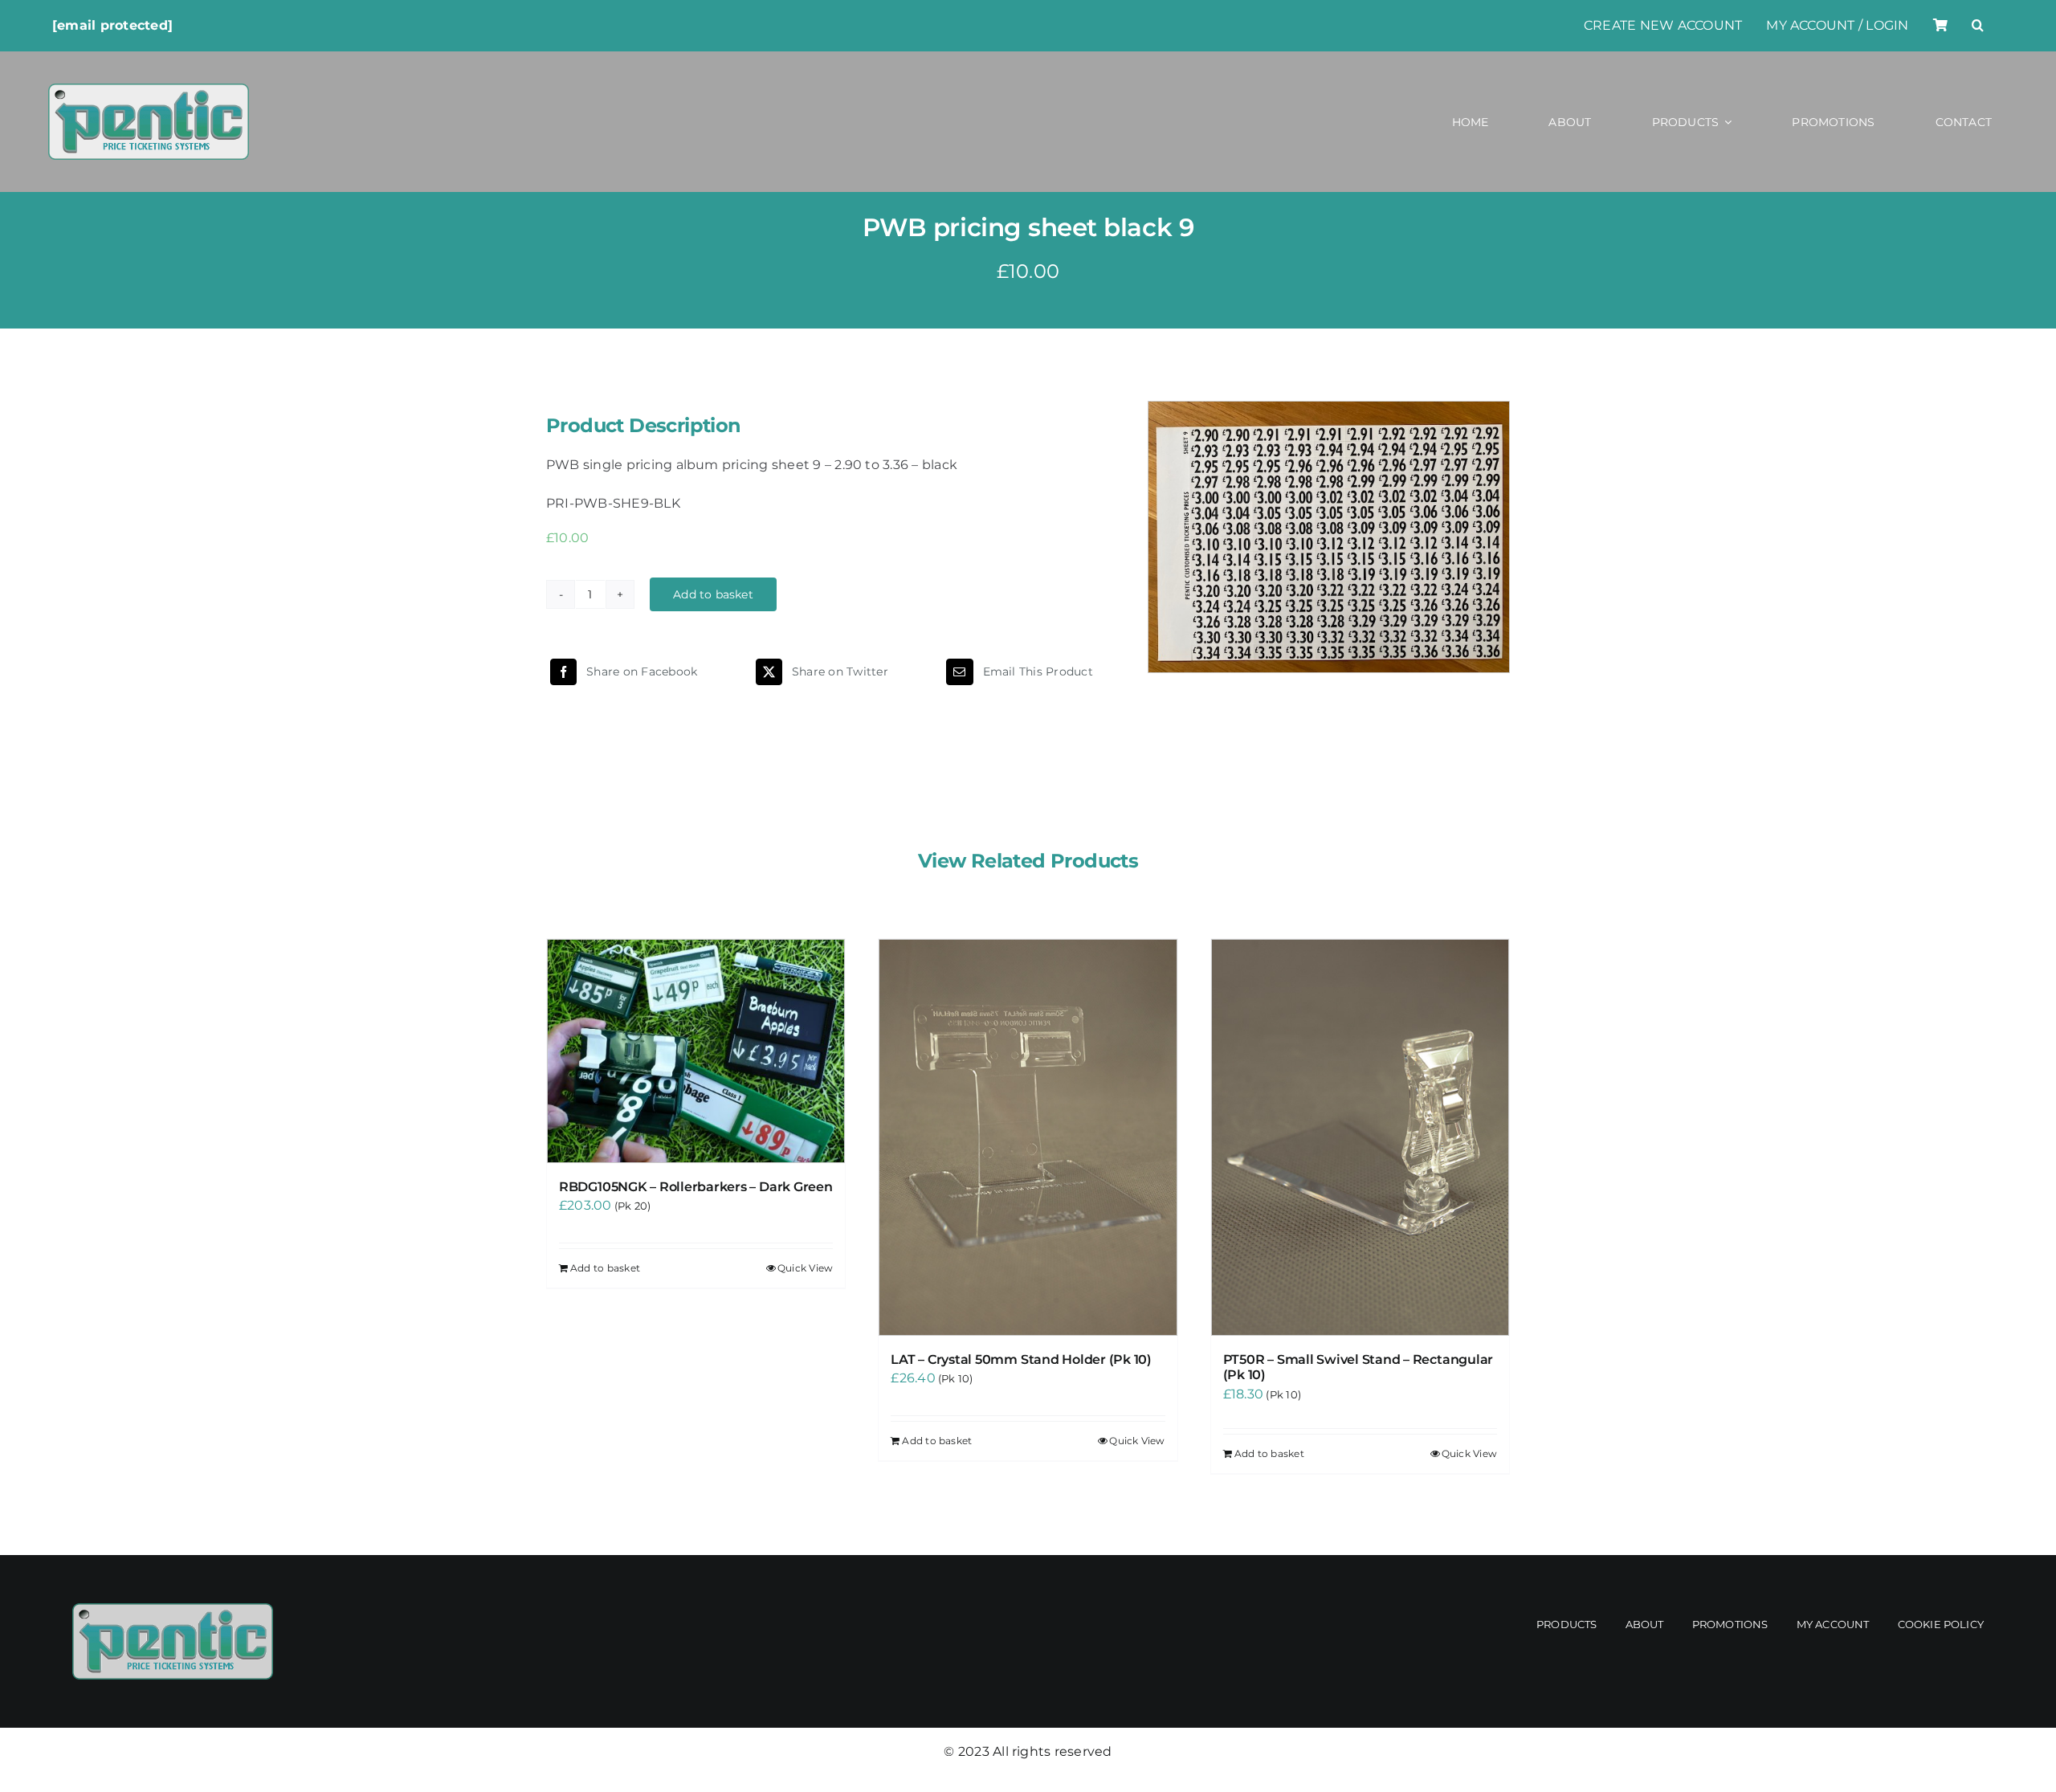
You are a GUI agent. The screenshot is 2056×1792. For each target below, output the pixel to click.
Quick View (805, 1268)
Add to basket (713, 594)
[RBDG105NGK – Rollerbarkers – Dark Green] (696, 1051)
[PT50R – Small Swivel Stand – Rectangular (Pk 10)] (1360, 1137)
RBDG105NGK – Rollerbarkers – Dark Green (696, 1187)
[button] (1978, 26)
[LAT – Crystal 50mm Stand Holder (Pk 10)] (1028, 1137)
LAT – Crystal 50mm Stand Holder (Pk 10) (1021, 1359)
